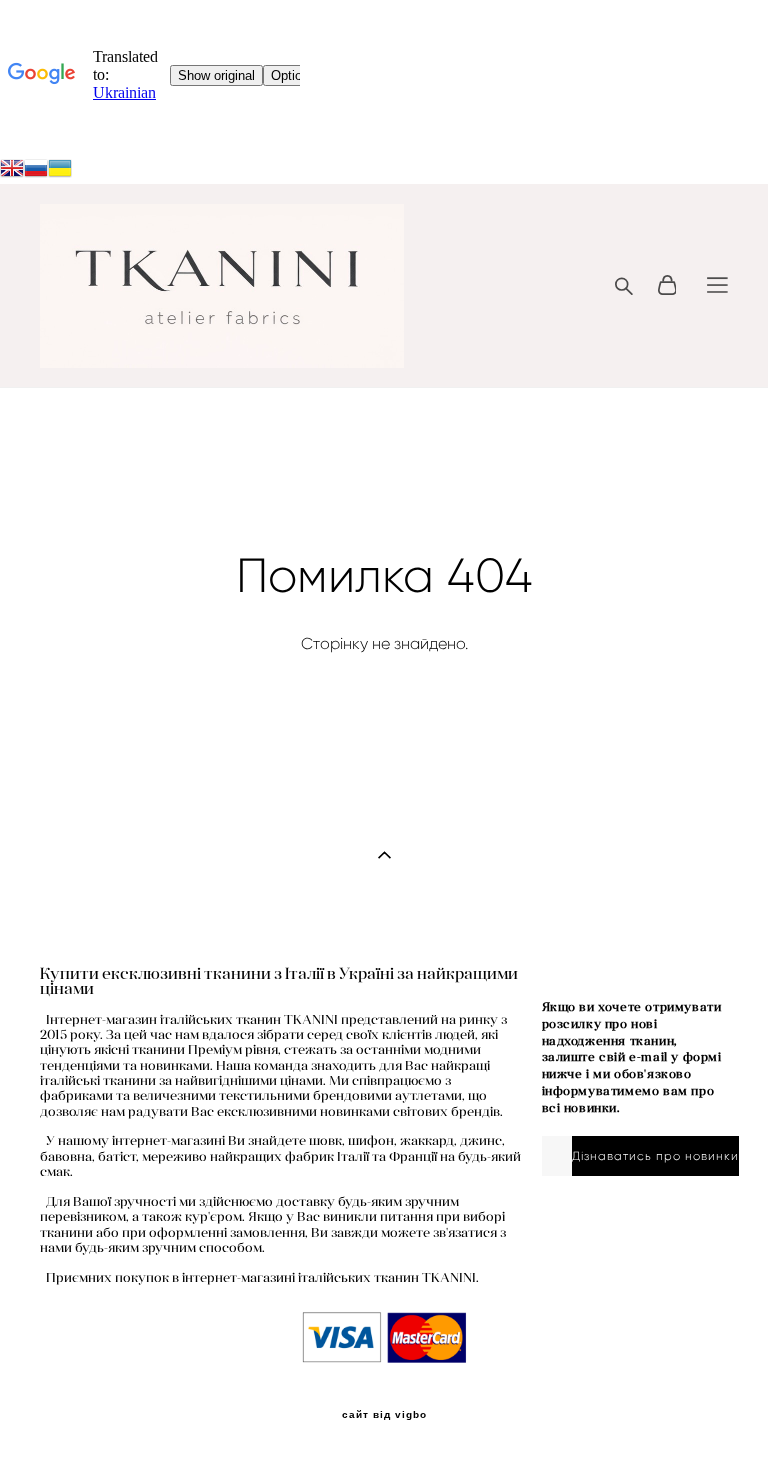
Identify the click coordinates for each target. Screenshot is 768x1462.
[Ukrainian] (36, 170)
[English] (12, 170)
